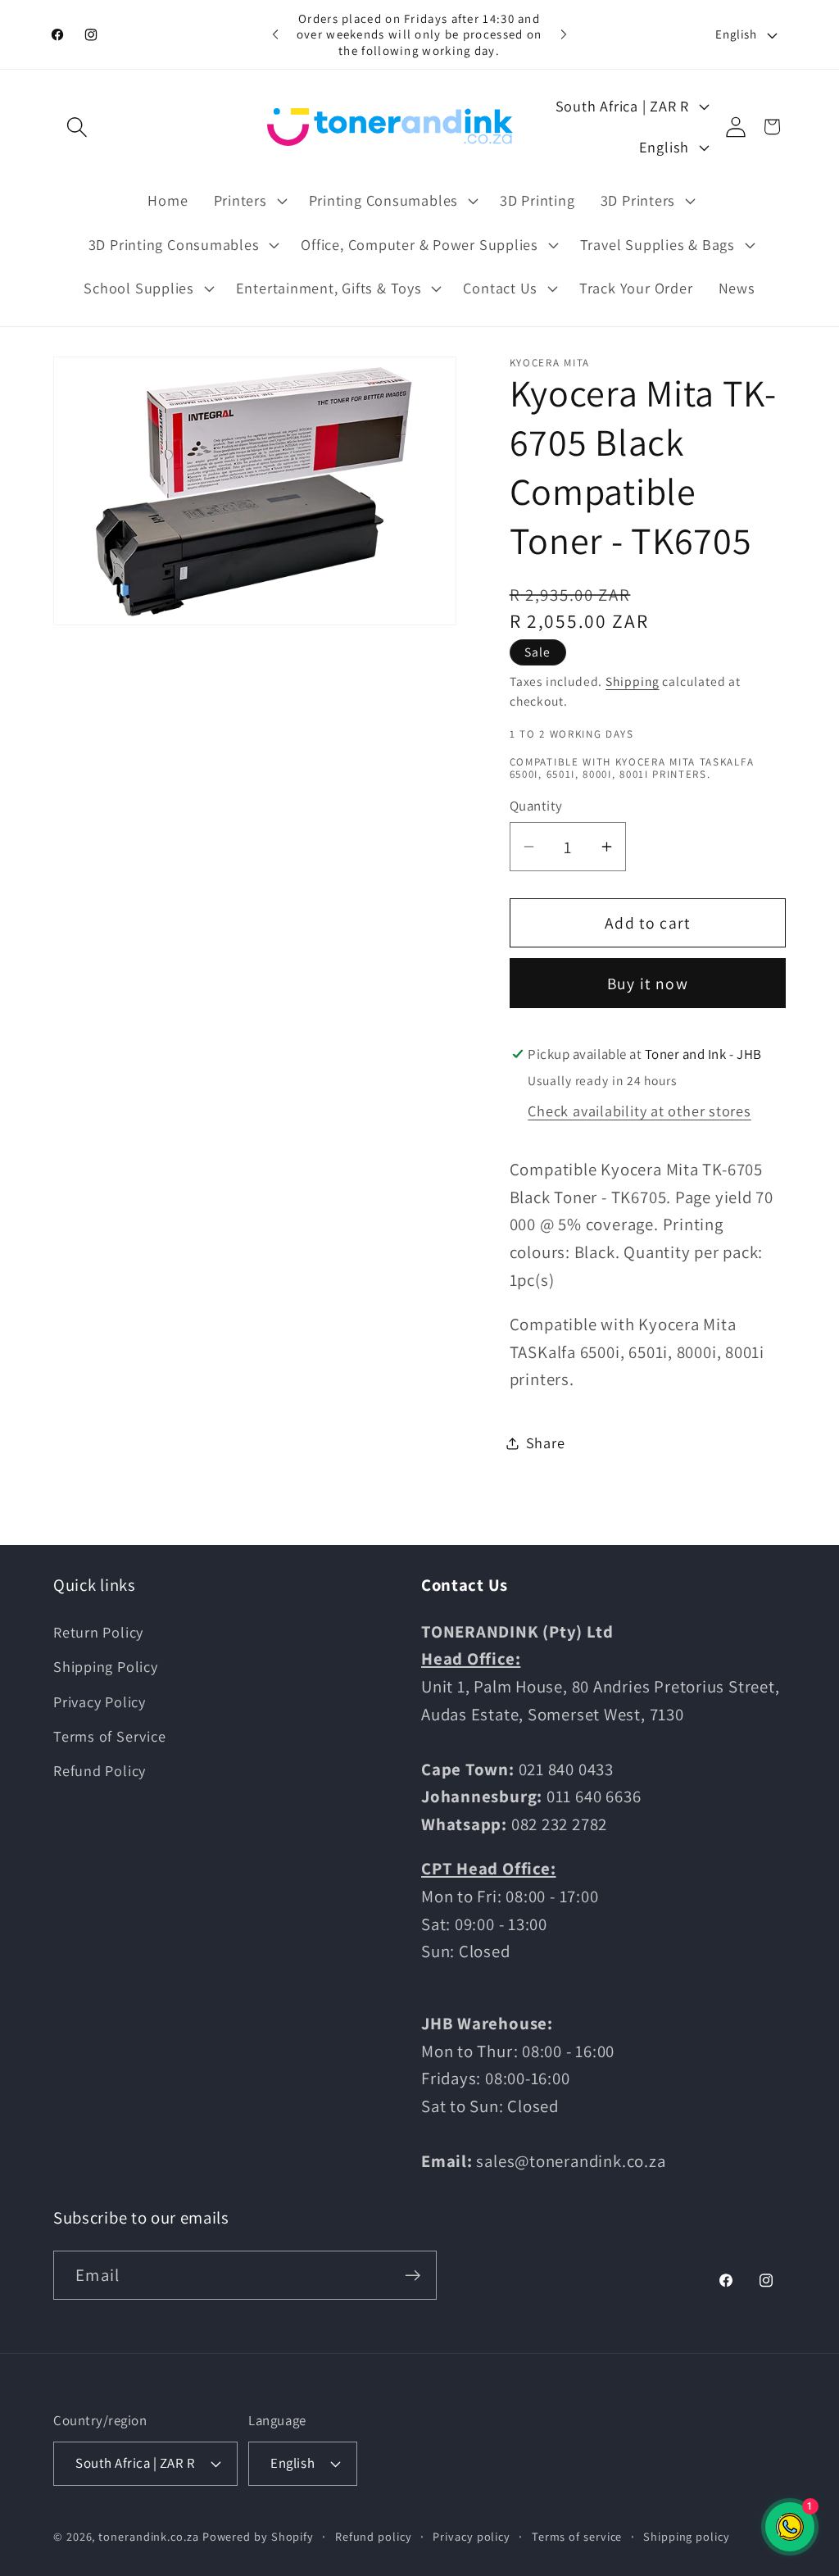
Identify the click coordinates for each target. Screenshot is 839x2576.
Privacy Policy (100, 1701)
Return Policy (98, 1632)
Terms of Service (109, 1736)
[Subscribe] (413, 2276)
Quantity (536, 806)
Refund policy (374, 2536)
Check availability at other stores (639, 1111)
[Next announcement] (564, 34)
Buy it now (648, 984)
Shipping (632, 681)
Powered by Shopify (258, 2536)
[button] (77, 127)
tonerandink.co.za (148, 2536)
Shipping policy (687, 2536)
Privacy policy (472, 2536)
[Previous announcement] (275, 34)
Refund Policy (100, 1770)
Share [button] (546, 1442)
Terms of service (577, 2536)
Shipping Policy (106, 1666)
